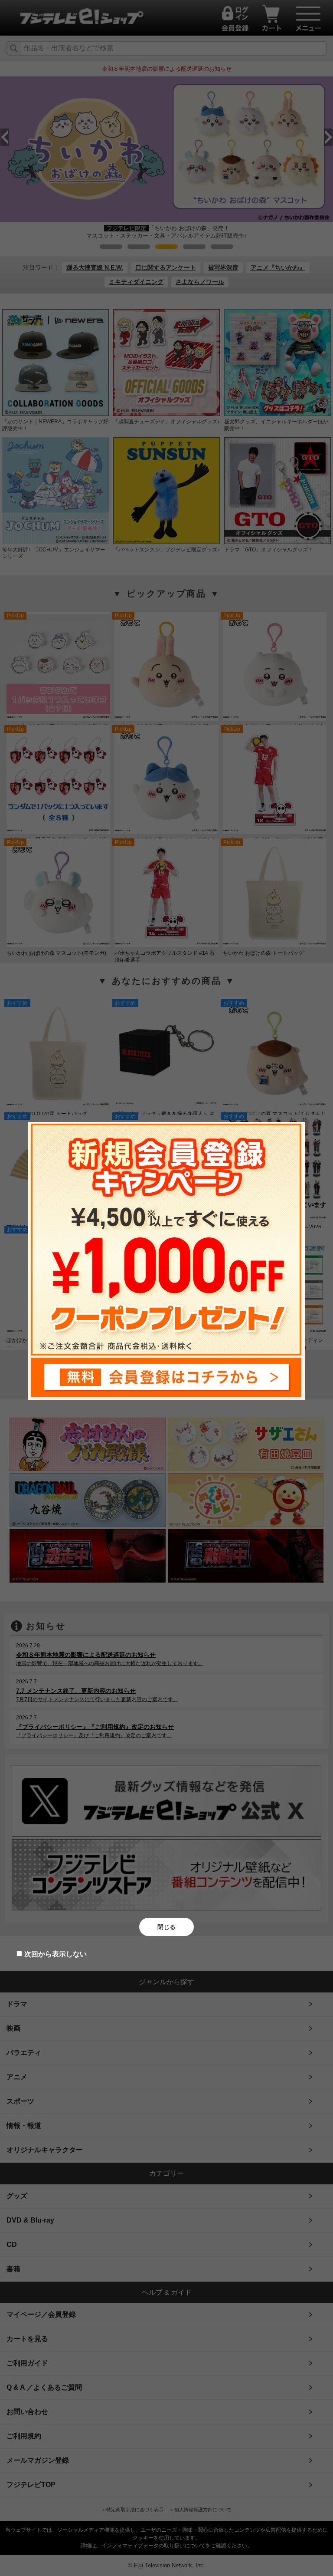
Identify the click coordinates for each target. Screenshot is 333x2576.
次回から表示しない (55, 1954)
